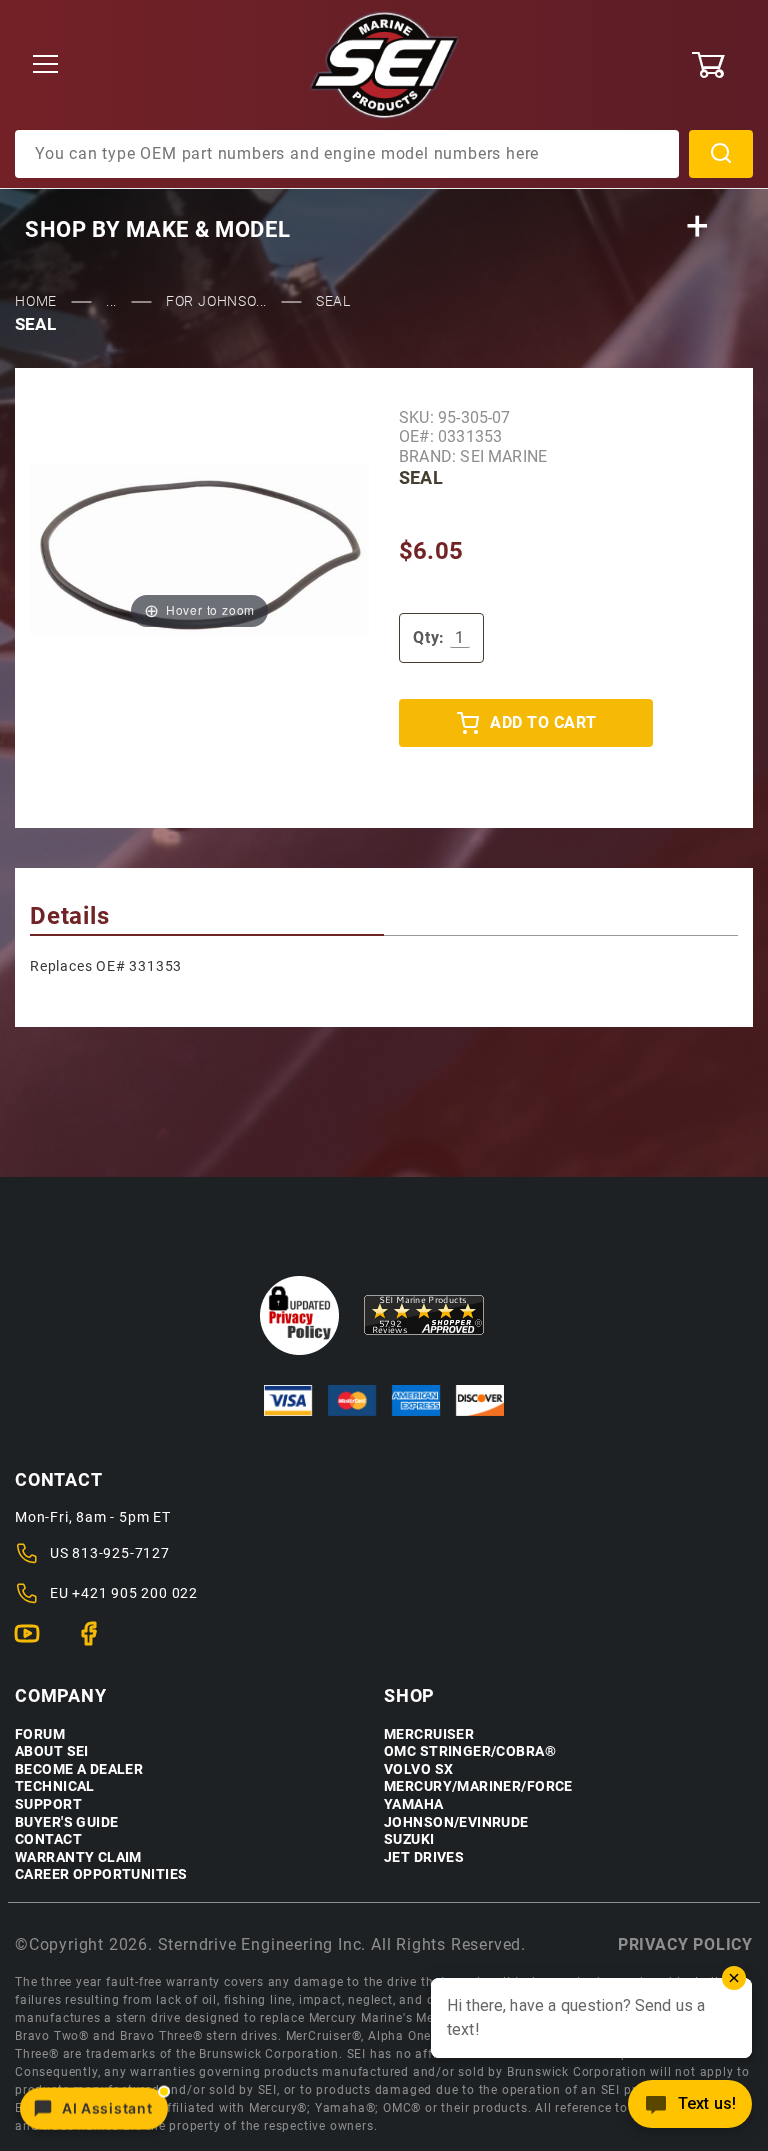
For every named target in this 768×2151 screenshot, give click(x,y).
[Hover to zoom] (199, 548)
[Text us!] (690, 2109)
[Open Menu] (45, 65)
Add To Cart (543, 722)
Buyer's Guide (66, 1822)
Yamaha (414, 1804)
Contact (48, 1839)
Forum (40, 1734)
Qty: (429, 637)
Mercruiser (429, 1734)
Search (721, 154)
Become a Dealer (79, 1769)
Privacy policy (685, 1944)
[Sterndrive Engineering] (384, 64)
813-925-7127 (121, 1553)
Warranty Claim (78, 1857)
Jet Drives (424, 1857)
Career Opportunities (101, 1874)
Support (48, 1804)
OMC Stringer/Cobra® (470, 1751)
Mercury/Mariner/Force (478, 1786)
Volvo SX (418, 1769)
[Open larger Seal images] (199, 548)
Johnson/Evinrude (456, 1822)
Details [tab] (70, 916)
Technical (55, 1786)
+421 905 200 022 (135, 1593)
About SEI (52, 1751)
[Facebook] (97, 1642)
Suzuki (409, 1839)
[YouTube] (35, 1642)
